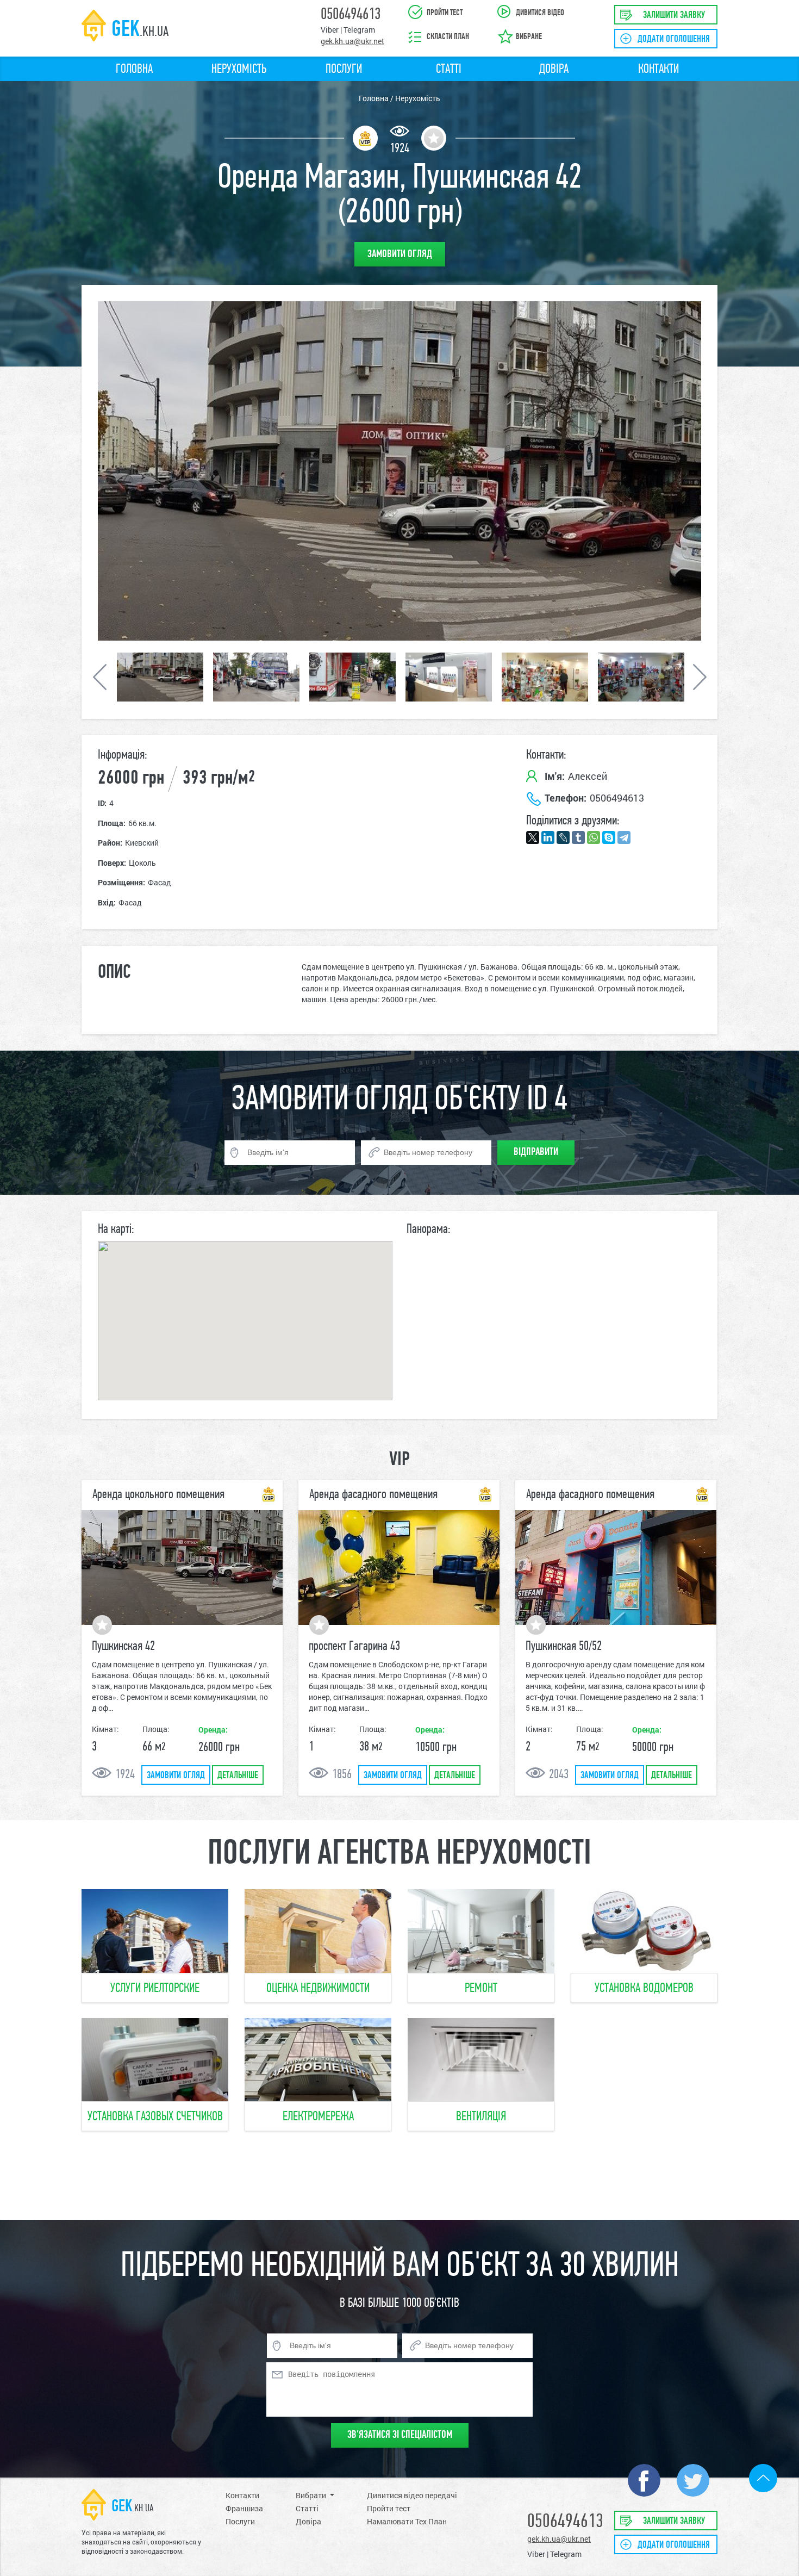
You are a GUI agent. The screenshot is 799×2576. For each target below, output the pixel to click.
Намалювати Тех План (407, 2521)
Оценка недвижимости (318, 1989)
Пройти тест (445, 13)
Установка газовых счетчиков (155, 2117)
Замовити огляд (176, 1776)
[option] (160, 677)
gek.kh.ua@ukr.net (352, 41)
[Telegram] (624, 837)
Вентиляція (481, 2117)
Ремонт (481, 1989)
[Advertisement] (399, 2176)
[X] (533, 837)
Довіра (554, 70)
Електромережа (318, 2117)
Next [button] (550, 471)
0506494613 (351, 15)
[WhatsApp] (594, 837)
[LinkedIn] (548, 837)
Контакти (658, 70)
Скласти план (448, 37)
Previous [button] (249, 471)
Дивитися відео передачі (412, 2495)
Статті (449, 70)
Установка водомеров (644, 1989)
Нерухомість (239, 70)
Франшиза (244, 2508)
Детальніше (238, 1776)
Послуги (344, 70)
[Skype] (609, 837)
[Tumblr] (578, 837)
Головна (134, 70)
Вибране (529, 37)
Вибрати (311, 2495)
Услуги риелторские (155, 1989)
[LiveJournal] (563, 837)
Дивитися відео (540, 13)
